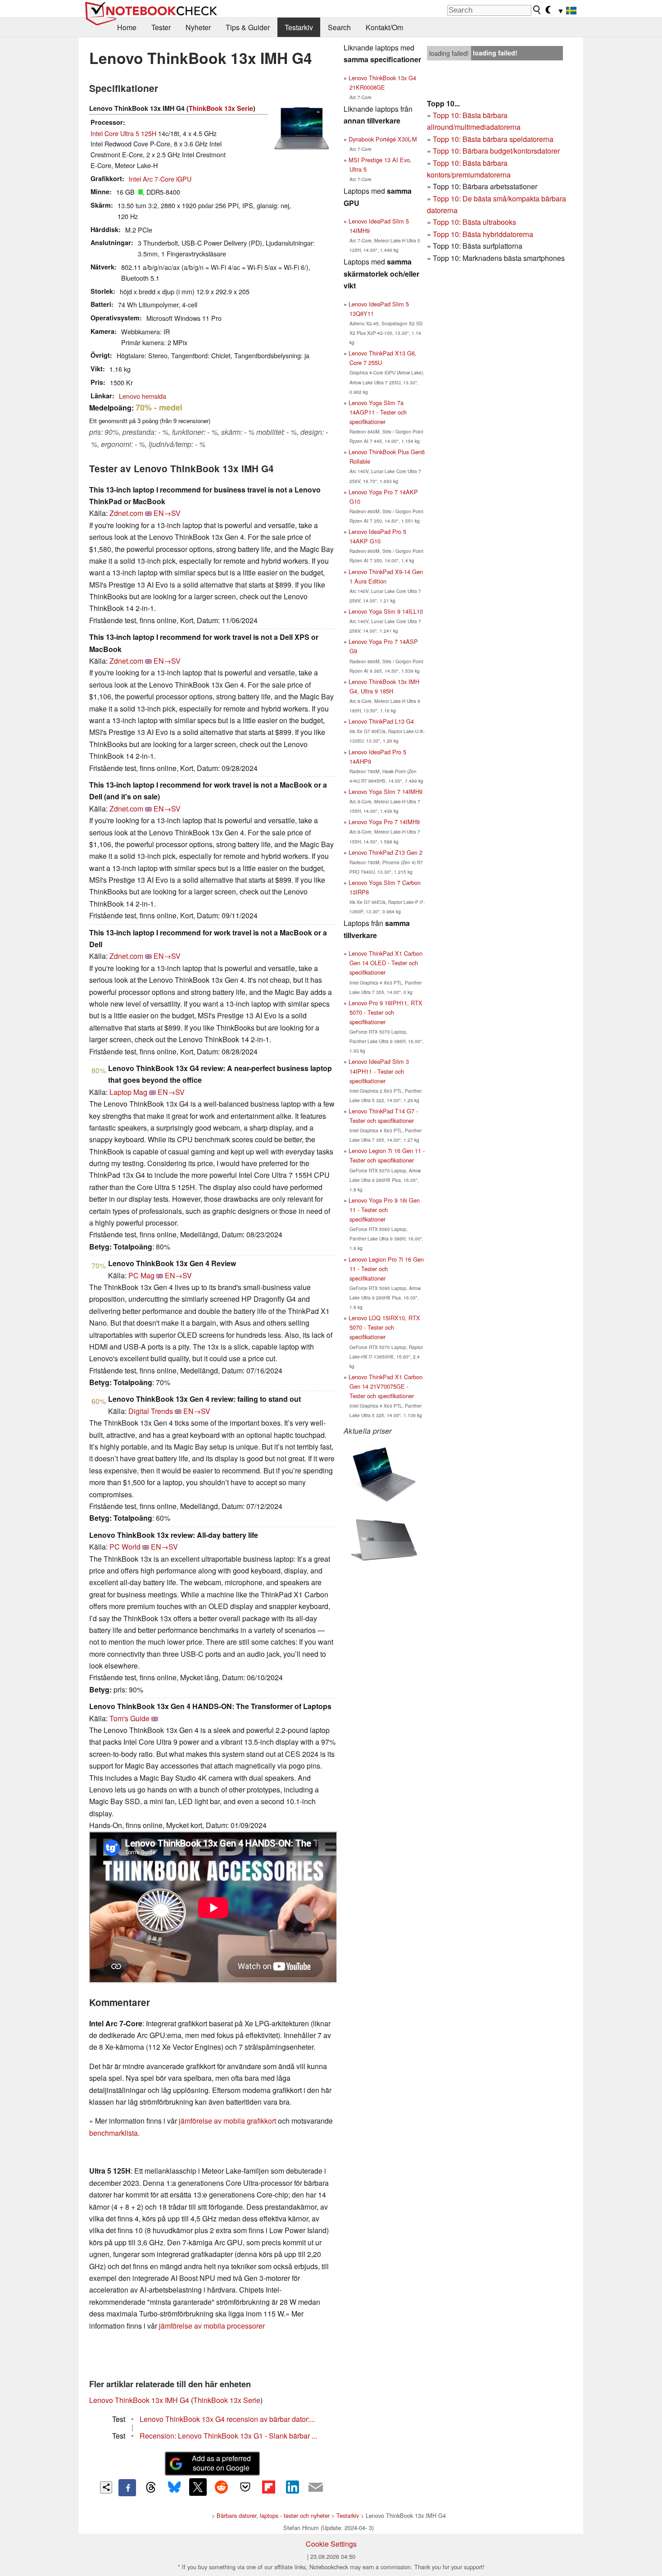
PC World (125, 1547)
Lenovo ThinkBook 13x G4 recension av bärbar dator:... (227, 2419)
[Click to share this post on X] (198, 2487)
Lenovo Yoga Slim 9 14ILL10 (386, 611)
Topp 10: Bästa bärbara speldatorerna (493, 139)
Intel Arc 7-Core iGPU (160, 179)
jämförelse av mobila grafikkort (227, 2121)
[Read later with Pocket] (245, 2487)
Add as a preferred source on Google (221, 2463)
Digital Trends (151, 1411)
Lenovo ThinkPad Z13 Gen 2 (385, 852)
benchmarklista (113, 2133)
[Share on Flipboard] (268, 2487)
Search (339, 27)
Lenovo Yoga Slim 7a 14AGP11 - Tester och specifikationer (378, 412)
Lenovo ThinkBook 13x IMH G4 (139, 2400)
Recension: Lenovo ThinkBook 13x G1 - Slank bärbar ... (228, 2436)
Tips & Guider (248, 27)
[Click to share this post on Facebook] (127, 2488)
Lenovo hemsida (143, 396)
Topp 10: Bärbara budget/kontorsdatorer (496, 151)
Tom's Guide (129, 1718)
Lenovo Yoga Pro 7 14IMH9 (384, 822)
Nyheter (198, 27)
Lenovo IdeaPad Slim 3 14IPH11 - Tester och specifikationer (379, 1071)
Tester (161, 27)
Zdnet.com (126, 513)
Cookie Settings (331, 2544)
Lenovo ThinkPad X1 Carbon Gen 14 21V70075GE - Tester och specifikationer (385, 1386)
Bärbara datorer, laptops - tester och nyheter (273, 2515)
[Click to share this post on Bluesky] (174, 2488)
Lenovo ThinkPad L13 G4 (381, 721)
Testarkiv (299, 27)
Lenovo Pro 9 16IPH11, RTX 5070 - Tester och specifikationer (385, 1012)
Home (127, 27)
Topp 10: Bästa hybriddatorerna (483, 234)
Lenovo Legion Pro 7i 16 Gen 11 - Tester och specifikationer (386, 1269)
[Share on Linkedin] (292, 2487)
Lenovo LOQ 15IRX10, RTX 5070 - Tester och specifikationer (384, 1327)
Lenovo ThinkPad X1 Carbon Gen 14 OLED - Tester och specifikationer (385, 963)
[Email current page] (316, 2488)
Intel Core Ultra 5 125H (123, 133)
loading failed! (449, 53)
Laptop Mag (128, 1092)
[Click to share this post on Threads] (151, 2488)
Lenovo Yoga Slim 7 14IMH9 (385, 791)
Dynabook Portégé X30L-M (383, 139)
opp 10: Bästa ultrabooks (476, 222)
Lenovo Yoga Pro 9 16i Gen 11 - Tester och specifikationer (384, 1210)
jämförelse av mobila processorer (212, 2326)
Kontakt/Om (384, 27)
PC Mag (141, 1275)
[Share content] (106, 2487)
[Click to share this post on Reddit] (222, 2487)
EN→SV (167, 513)
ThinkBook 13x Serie (221, 108)
